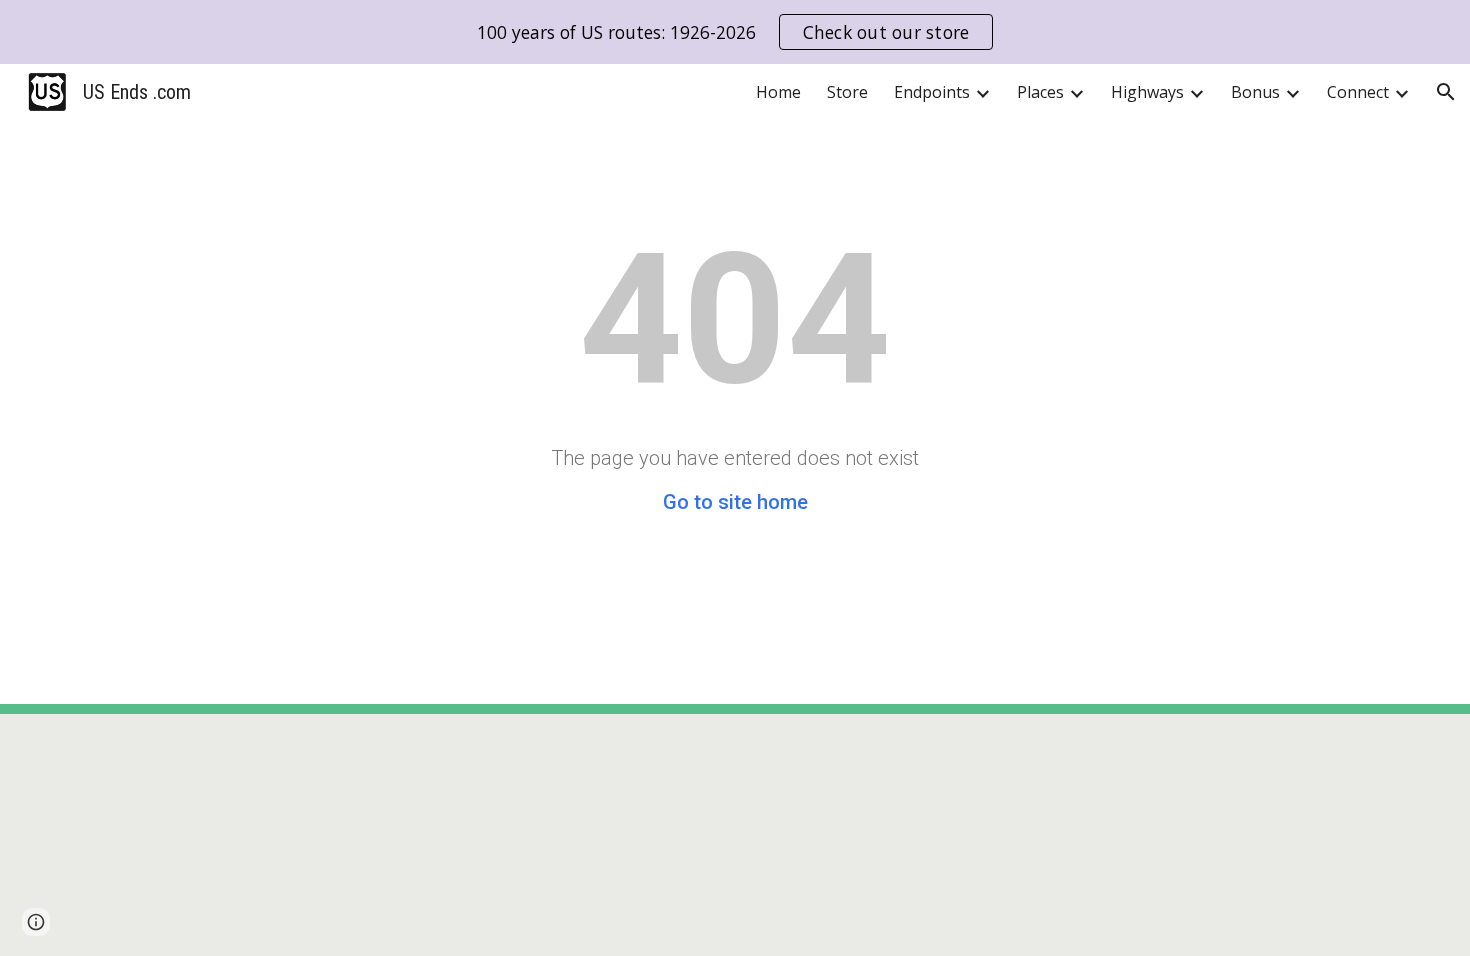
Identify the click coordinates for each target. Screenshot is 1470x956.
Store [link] (847, 92)
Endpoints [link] (932, 92)
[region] (735, 32)
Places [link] (1040, 92)
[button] (1446, 92)
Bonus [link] (1255, 92)
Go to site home (735, 502)
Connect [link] (1358, 92)
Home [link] (778, 92)
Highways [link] (1147, 92)
